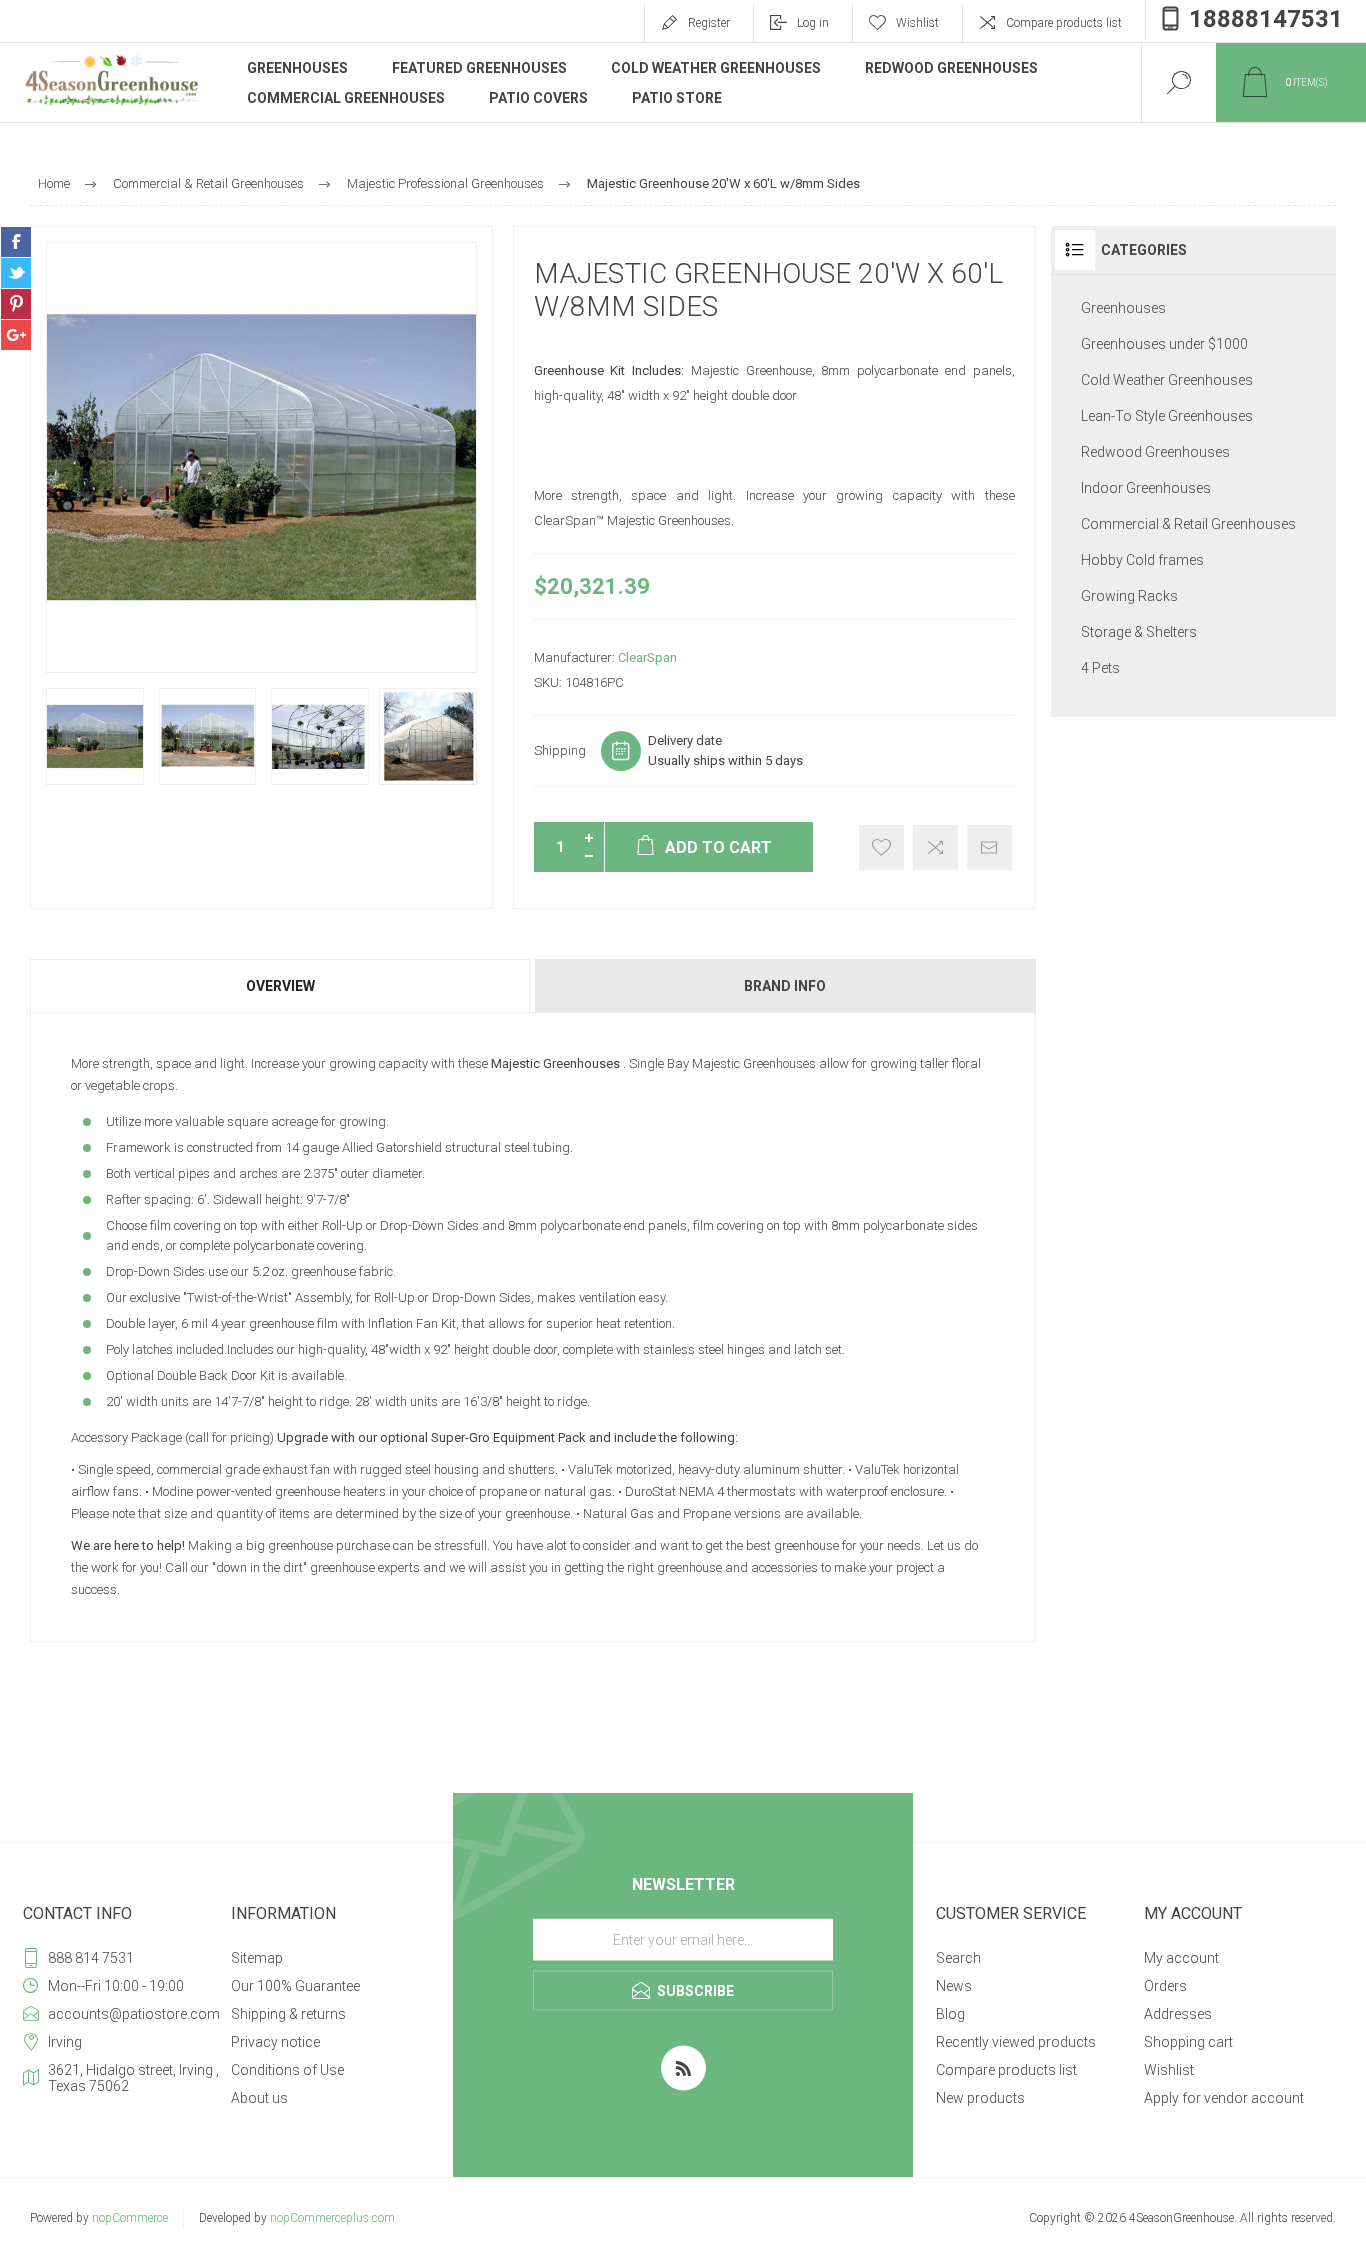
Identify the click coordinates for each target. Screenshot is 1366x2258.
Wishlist (1169, 2070)
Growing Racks (1129, 596)
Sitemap (257, 1958)
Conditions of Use (287, 2070)
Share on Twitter (16, 273)
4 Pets (1100, 668)
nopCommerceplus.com (332, 2218)
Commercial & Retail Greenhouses (1188, 524)
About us (259, 2098)
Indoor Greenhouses (1146, 488)
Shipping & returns (288, 2014)
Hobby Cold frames (1142, 560)
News (954, 1986)
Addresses (1178, 2014)
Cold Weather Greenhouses (1167, 380)
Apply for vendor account (1224, 2098)
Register (709, 23)
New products (980, 2098)
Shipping (560, 750)
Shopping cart (1188, 2042)
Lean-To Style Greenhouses (1167, 416)
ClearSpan (647, 657)
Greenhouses (1123, 308)
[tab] (281, 986)
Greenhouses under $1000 (1164, 344)
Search (958, 1958)
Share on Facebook (16, 242)
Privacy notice (275, 2042)
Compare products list (1064, 23)
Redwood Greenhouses (1155, 452)
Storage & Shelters (1139, 632)
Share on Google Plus (16, 335)
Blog (950, 2014)
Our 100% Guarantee (295, 1986)
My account (1181, 1958)
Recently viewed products (1016, 2042)
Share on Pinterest (16, 304)
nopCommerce (130, 2218)
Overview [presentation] (280, 986)
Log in (813, 23)
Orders (1165, 1986)
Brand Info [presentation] (785, 986)
